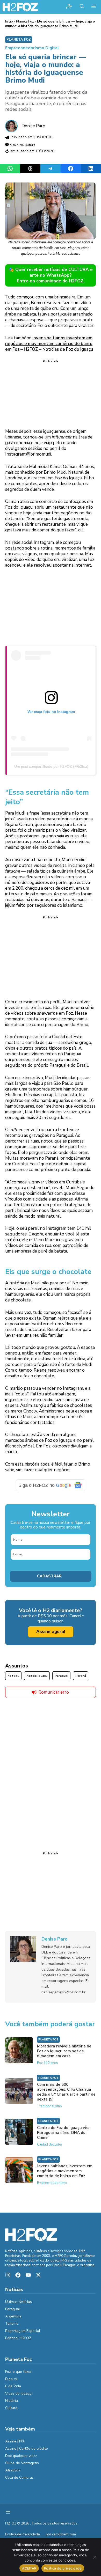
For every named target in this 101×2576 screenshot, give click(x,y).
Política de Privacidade (22, 2534)
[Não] (95, 2557)
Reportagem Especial (23, 2331)
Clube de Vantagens (22, 2463)
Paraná (81, 1676)
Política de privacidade (63, 2568)
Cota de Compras (19, 2478)
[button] (82, 7)
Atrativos (13, 2470)
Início (9, 21)
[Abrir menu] (8, 2512)
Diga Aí (11, 2379)
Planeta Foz (25, 21)
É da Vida (13, 2386)
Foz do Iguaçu (37, 1676)
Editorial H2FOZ (18, 2338)
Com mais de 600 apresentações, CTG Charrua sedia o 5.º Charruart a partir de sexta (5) (66, 2092)
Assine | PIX (15, 2441)
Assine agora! (51, 1632)
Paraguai (61, 1676)
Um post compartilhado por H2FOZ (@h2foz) (51, 766)
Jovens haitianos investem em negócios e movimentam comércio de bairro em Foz (65, 2171)
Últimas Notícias (19, 2302)
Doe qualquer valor (21, 2456)
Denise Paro (33, 126)
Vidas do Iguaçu (18, 2393)
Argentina (13, 2316)
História (12, 2401)
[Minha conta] (69, 7)
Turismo (12, 2323)
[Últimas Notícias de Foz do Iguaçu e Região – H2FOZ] (20, 7)
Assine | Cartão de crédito (27, 2449)
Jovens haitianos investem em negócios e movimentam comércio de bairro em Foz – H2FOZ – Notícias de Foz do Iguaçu (49, 344)
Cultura (11, 2408)
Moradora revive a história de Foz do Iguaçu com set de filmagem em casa (64, 2051)
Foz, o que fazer (18, 2372)
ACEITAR (29, 2568)
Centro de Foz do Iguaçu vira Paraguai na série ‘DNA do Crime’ (63, 2133)
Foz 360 (13, 1676)
